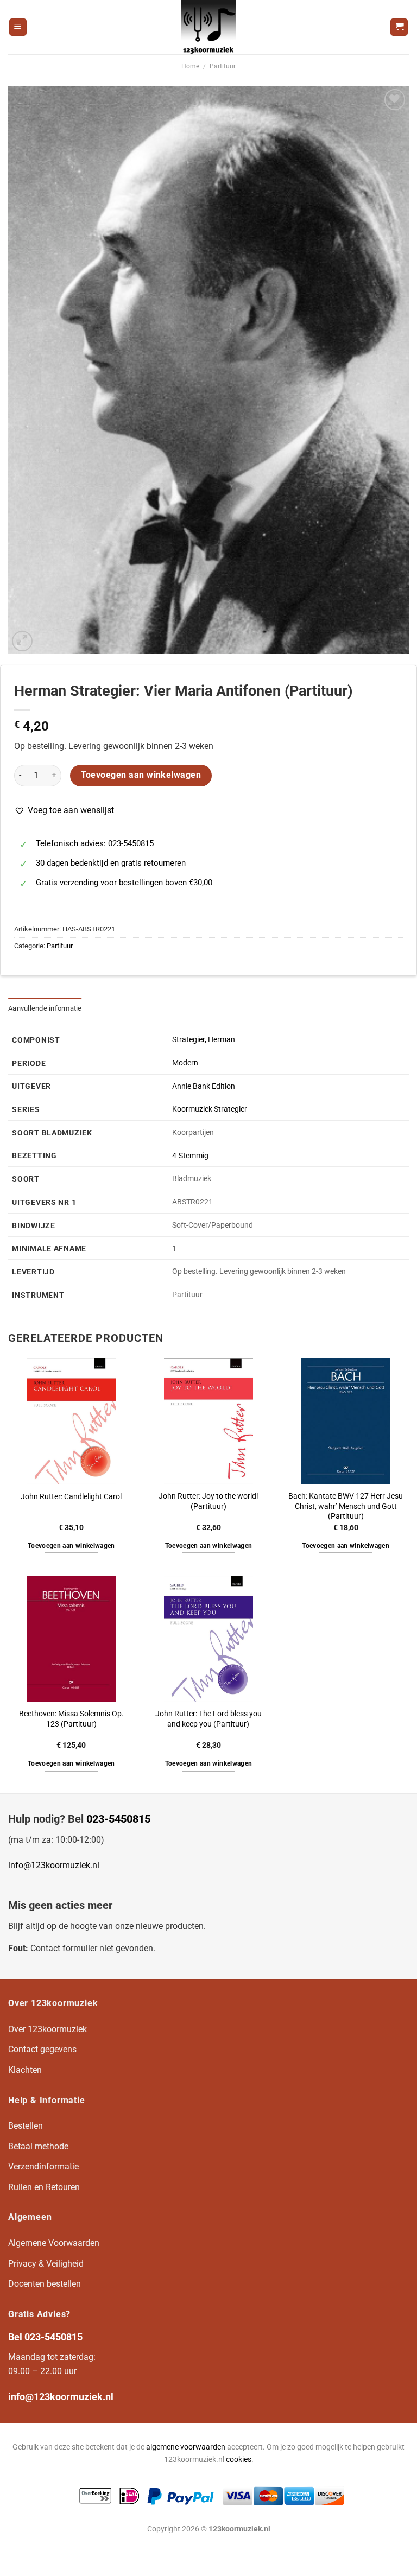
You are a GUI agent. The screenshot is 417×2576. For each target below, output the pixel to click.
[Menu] (18, 27)
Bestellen (26, 2126)
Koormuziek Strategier (210, 1109)
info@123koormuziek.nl (54, 1865)
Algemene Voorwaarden (54, 2243)
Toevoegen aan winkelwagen (141, 775)
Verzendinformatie (43, 2166)
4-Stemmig (190, 1156)
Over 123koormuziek (48, 2029)
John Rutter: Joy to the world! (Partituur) (208, 1501)
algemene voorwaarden (186, 2447)
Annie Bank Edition (204, 1086)
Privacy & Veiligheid (46, 2264)
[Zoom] (23, 641)
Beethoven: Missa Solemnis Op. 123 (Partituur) (71, 1719)
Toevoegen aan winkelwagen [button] (71, 1546)
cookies (239, 2460)
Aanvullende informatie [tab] (45, 1008)
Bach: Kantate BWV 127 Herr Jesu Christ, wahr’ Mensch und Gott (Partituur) (346, 1506)
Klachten (25, 2070)
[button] (64, 810)
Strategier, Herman (204, 1040)
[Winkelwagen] (399, 27)
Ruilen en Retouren (44, 2187)
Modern (185, 1063)
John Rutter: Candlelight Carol (71, 1497)
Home (190, 66)
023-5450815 (118, 1819)
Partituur (223, 66)
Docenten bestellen (45, 2284)
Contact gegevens (42, 2049)
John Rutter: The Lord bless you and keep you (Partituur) (208, 1719)
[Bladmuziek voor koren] (208, 27)
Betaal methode (38, 2146)
